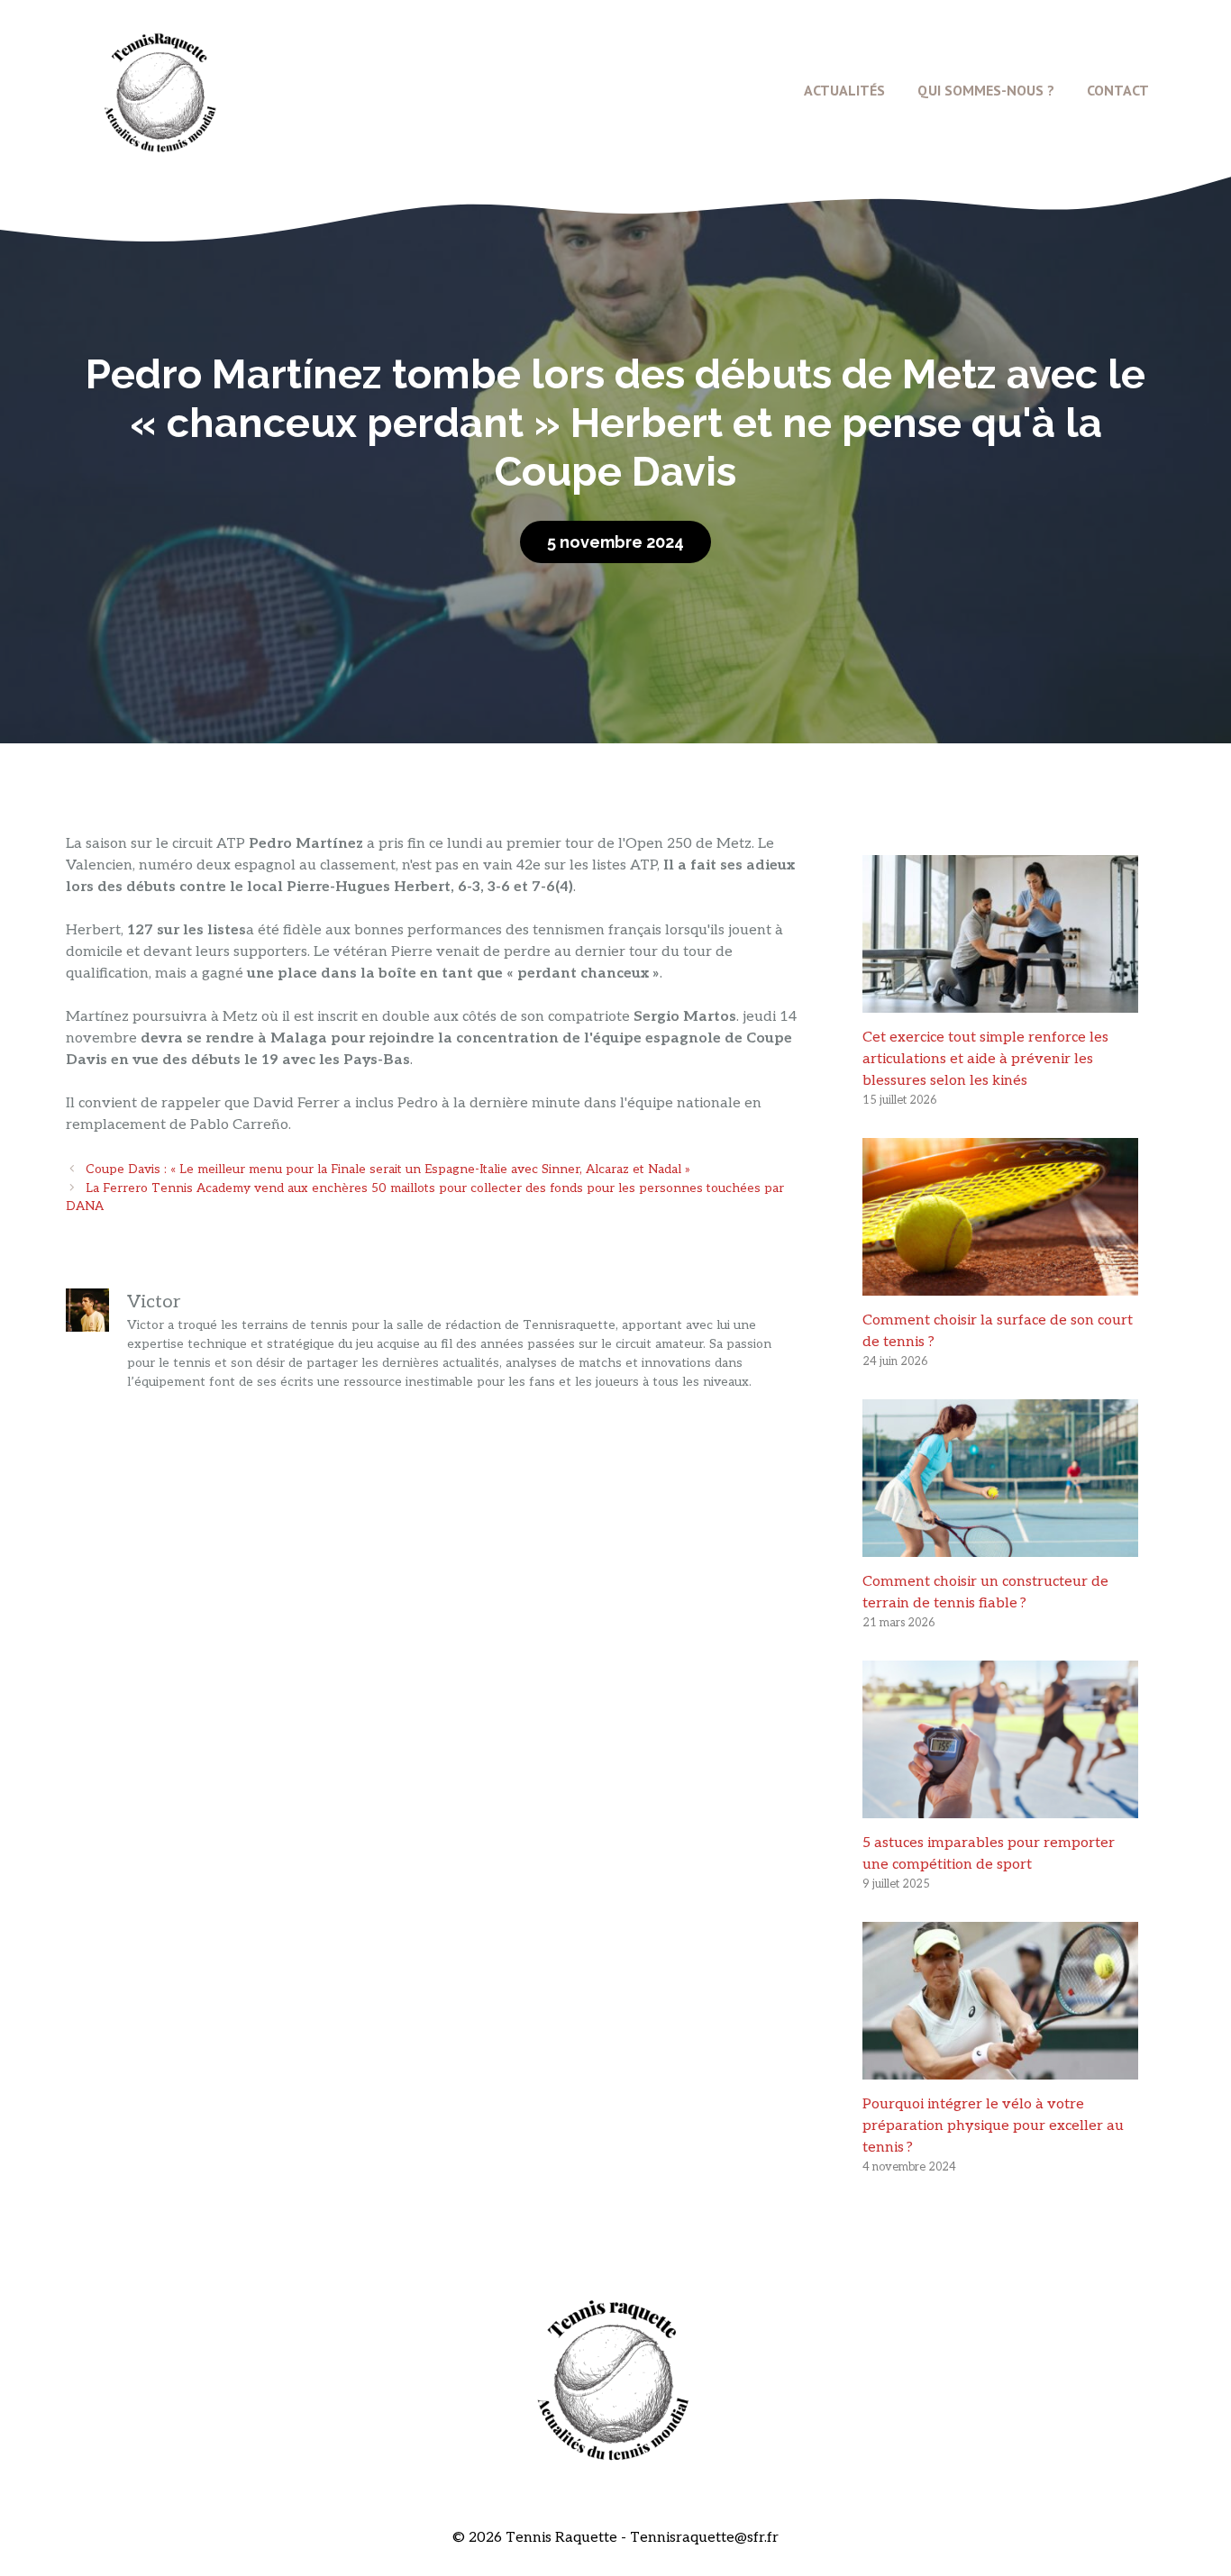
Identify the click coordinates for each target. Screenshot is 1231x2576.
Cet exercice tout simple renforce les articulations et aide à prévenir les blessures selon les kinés (985, 1059)
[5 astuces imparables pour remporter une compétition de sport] (1000, 1807)
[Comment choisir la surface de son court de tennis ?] (1000, 1284)
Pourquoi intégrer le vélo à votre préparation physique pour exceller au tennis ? (993, 2126)
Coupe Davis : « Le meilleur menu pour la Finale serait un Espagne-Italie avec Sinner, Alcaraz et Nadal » (388, 1170)
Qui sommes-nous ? (986, 90)
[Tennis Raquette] (160, 90)
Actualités (844, 90)
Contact (1118, 90)
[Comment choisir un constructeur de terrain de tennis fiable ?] (1000, 1546)
